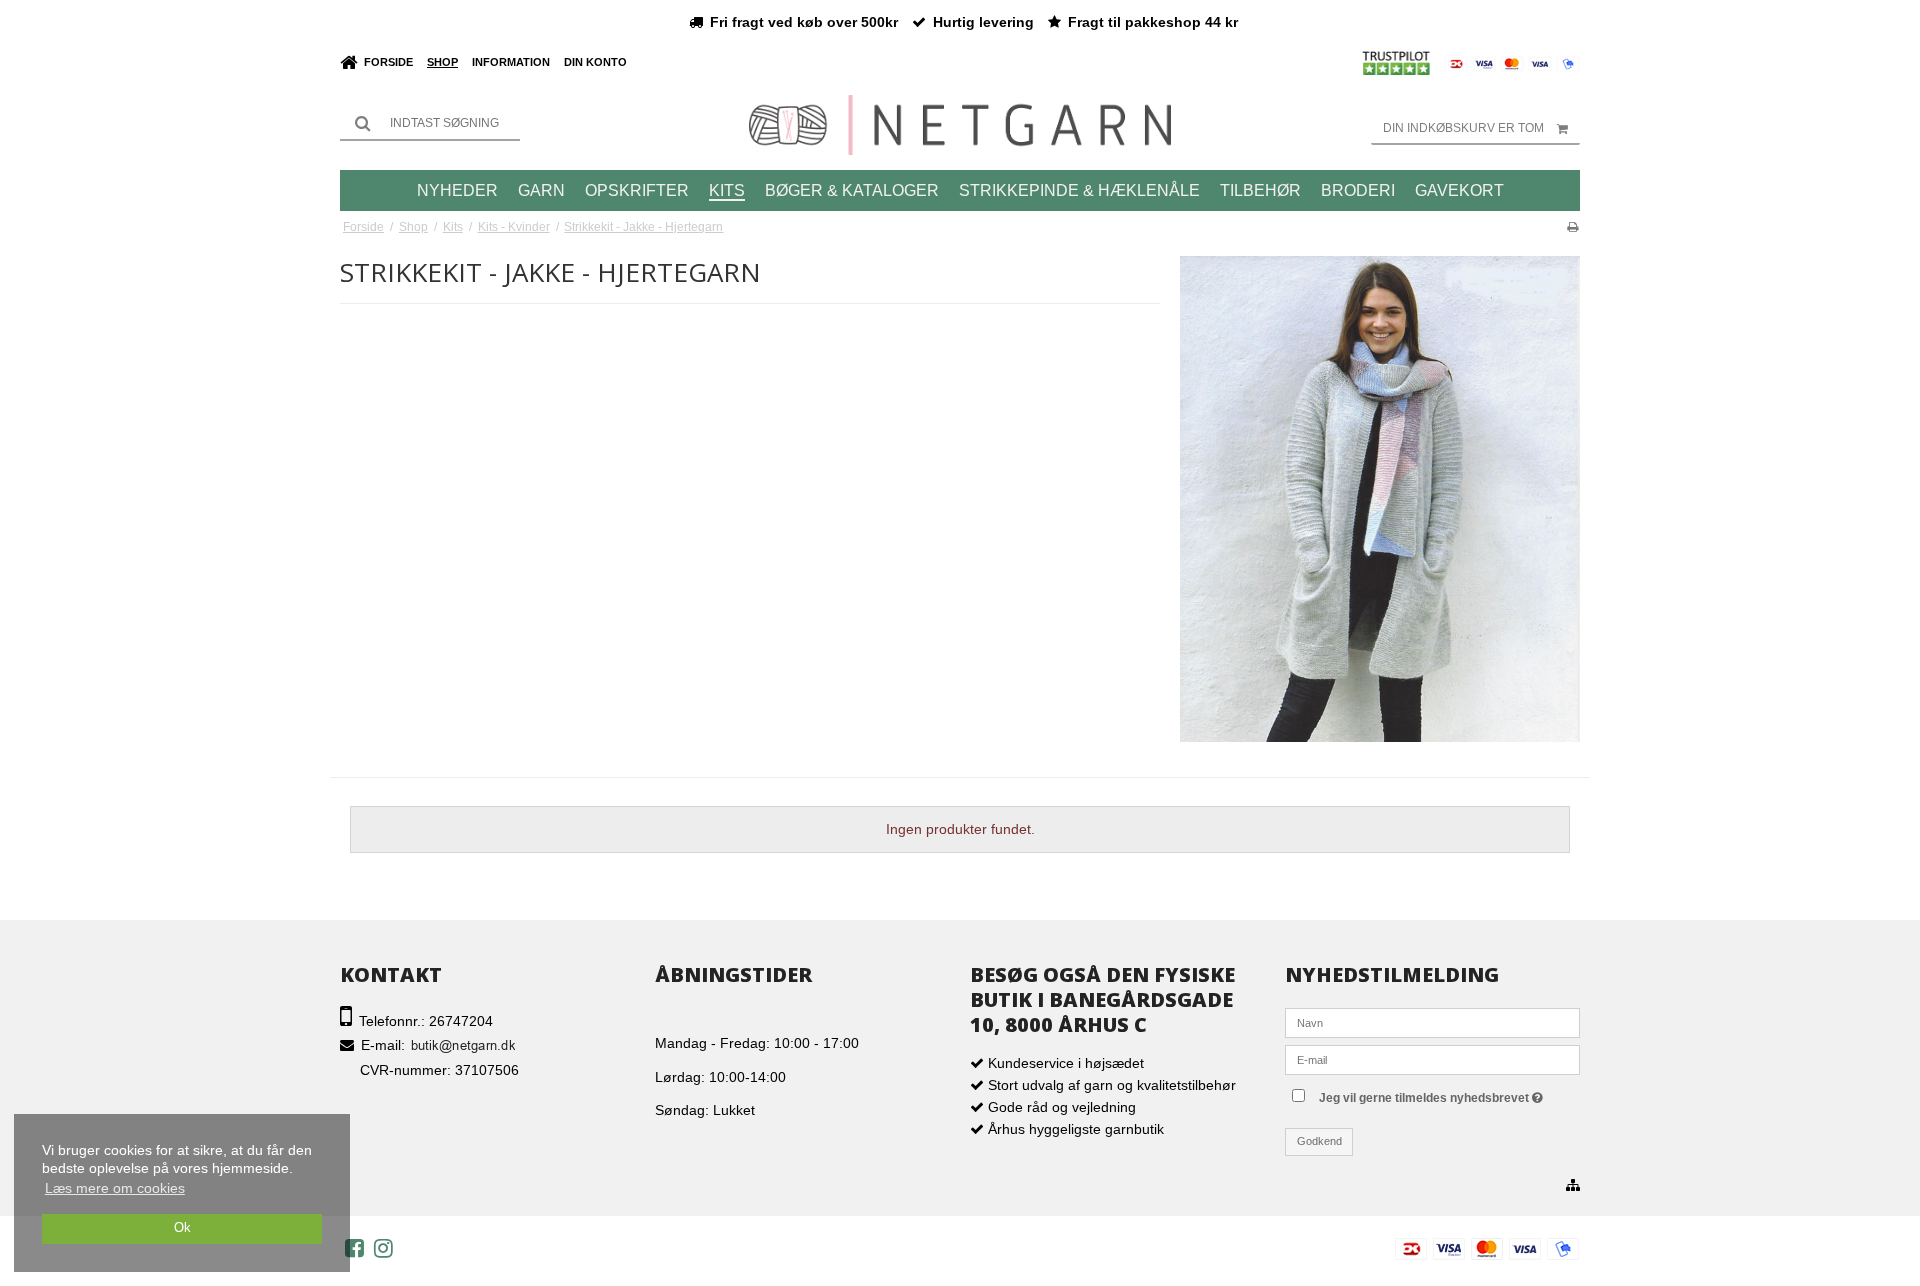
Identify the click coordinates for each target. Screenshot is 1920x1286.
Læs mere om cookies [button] (115, 1188)
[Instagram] (383, 1248)
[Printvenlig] (1572, 227)
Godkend (1319, 1141)
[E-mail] (1432, 1059)
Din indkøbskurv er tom (1463, 128)
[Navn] (1432, 1022)
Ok (182, 1228)
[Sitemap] (1573, 1186)
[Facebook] (354, 1248)
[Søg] (430, 123)
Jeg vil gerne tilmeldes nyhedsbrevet (1447, 1093)
